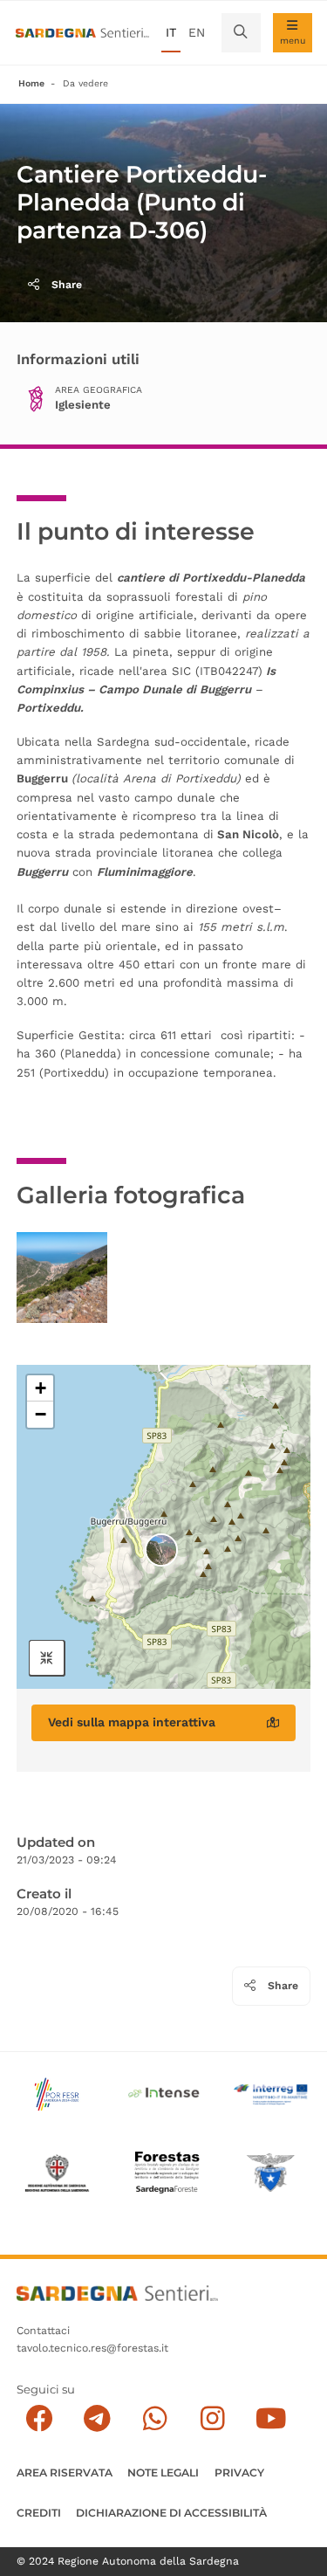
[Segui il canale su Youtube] (271, 2418)
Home (31, 83)
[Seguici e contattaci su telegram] (97, 2418)
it (171, 32)
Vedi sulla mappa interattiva (132, 1722)
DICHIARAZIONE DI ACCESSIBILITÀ (171, 2513)
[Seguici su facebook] (39, 2418)
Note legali (163, 2473)
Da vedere (85, 83)
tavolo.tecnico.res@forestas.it (92, 2348)
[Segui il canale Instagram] (212, 2418)
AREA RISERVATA (65, 2473)
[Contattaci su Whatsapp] (155, 2418)
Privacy (239, 2473)
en (197, 32)
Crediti (39, 2513)
